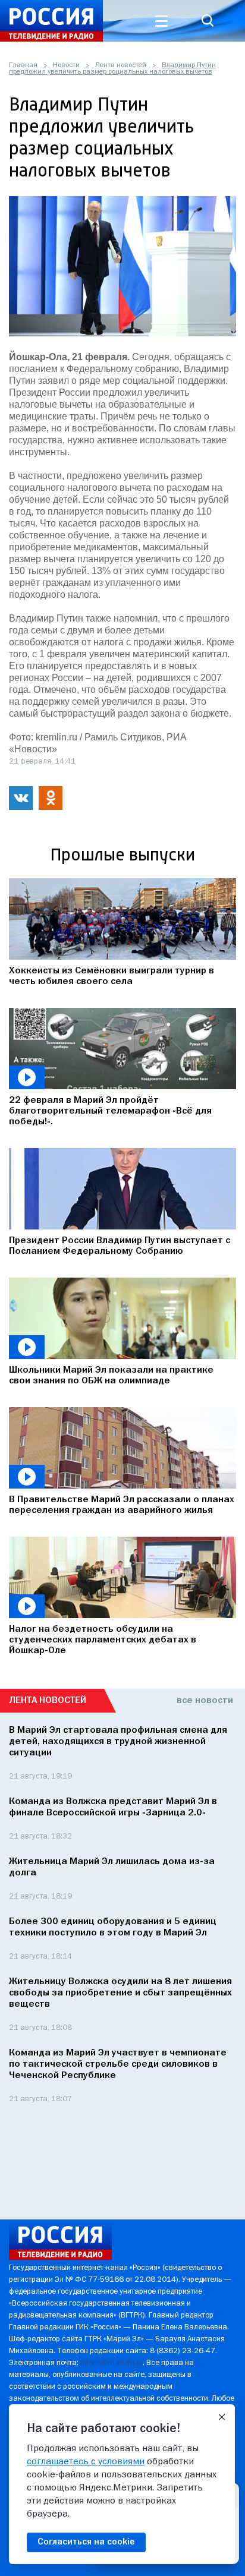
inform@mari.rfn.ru (111, 2363)
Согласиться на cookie (86, 2542)
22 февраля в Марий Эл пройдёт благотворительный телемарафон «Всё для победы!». (110, 1111)
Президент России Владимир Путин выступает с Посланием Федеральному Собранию (120, 1246)
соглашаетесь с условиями (86, 2462)
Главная (23, 65)
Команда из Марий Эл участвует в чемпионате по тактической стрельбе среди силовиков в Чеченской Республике (118, 2064)
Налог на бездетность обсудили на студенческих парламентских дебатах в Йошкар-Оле (103, 1640)
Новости (66, 65)
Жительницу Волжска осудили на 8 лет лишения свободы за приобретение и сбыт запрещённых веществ (120, 1993)
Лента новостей (121, 65)
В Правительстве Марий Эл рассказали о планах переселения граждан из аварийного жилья (122, 1505)
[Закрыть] (222, 2417)
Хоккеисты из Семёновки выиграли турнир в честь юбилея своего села (111, 976)
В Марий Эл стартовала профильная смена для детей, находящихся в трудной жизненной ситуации (118, 1742)
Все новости (205, 1701)
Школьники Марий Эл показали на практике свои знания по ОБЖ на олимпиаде (111, 1376)
